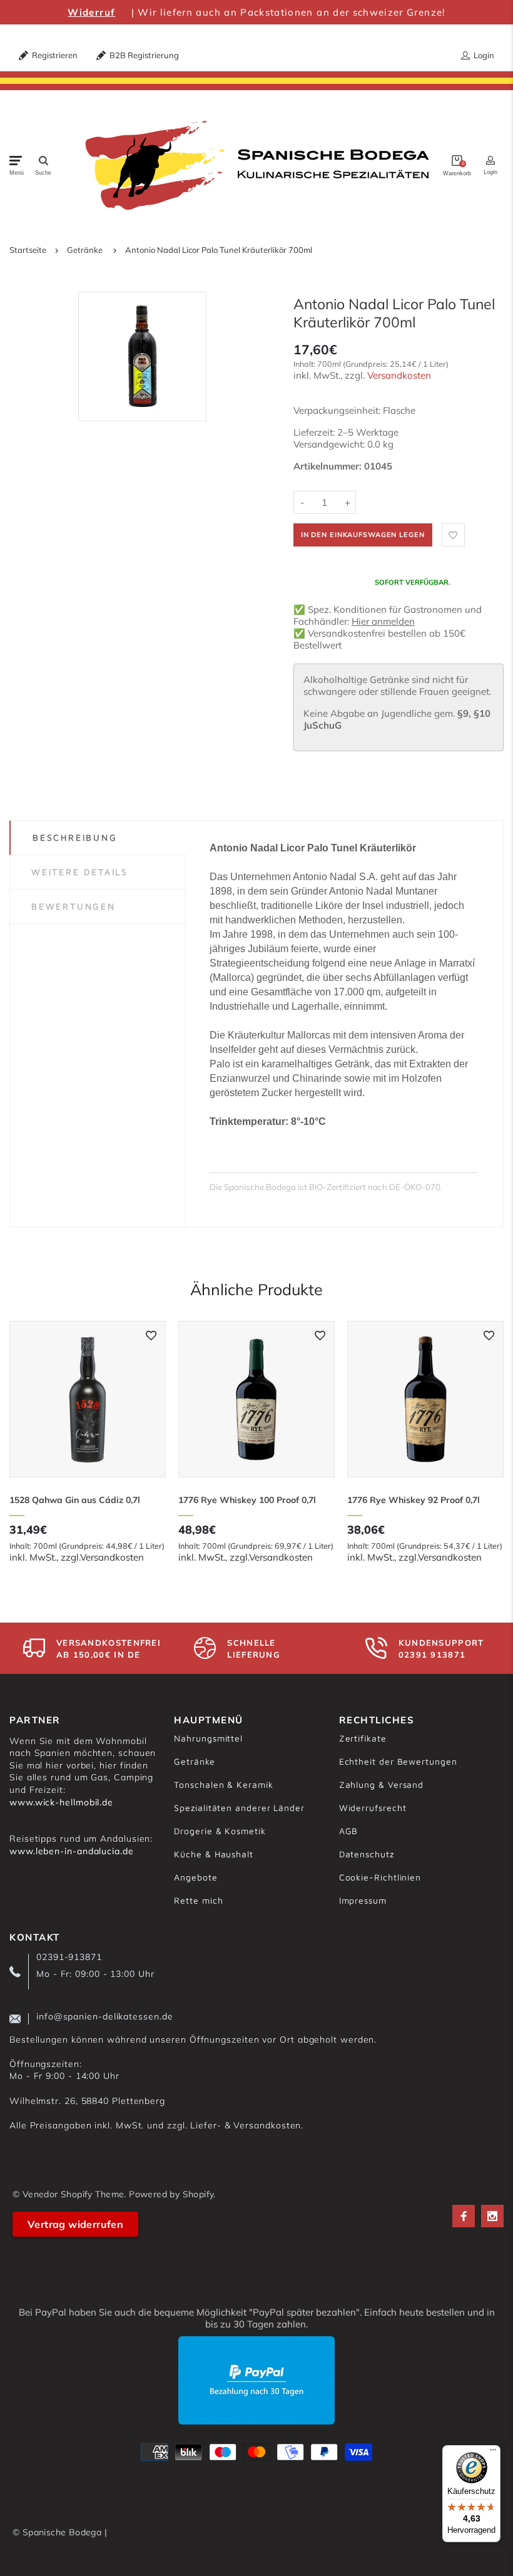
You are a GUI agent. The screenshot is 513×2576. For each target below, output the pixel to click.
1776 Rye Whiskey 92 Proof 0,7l (414, 1500)
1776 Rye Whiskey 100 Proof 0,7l (247, 1500)
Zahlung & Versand (381, 1784)
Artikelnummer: (329, 466)
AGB (349, 1831)
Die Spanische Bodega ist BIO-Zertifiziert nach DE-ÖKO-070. (326, 1187)
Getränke (85, 250)
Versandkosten (399, 375)
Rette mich (198, 1900)
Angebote (196, 1877)
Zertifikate (363, 1738)
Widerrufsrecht (373, 1808)
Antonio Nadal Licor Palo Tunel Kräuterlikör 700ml (219, 250)
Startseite (28, 250)
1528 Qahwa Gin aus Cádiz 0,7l (75, 1500)
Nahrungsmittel (208, 1738)
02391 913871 (432, 1655)
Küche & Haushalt (214, 1854)
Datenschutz (367, 1854)
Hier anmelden (383, 621)
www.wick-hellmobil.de (61, 1802)
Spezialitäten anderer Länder (239, 1808)
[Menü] (493, 2453)
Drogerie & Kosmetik (220, 1831)
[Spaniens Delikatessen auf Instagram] (492, 2216)
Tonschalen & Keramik (223, 1784)
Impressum (363, 1900)
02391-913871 (69, 1957)
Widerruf (91, 12)
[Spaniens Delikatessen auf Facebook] (464, 2216)
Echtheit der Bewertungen (398, 1761)
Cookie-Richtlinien (380, 1877)
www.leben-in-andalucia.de (72, 1851)
